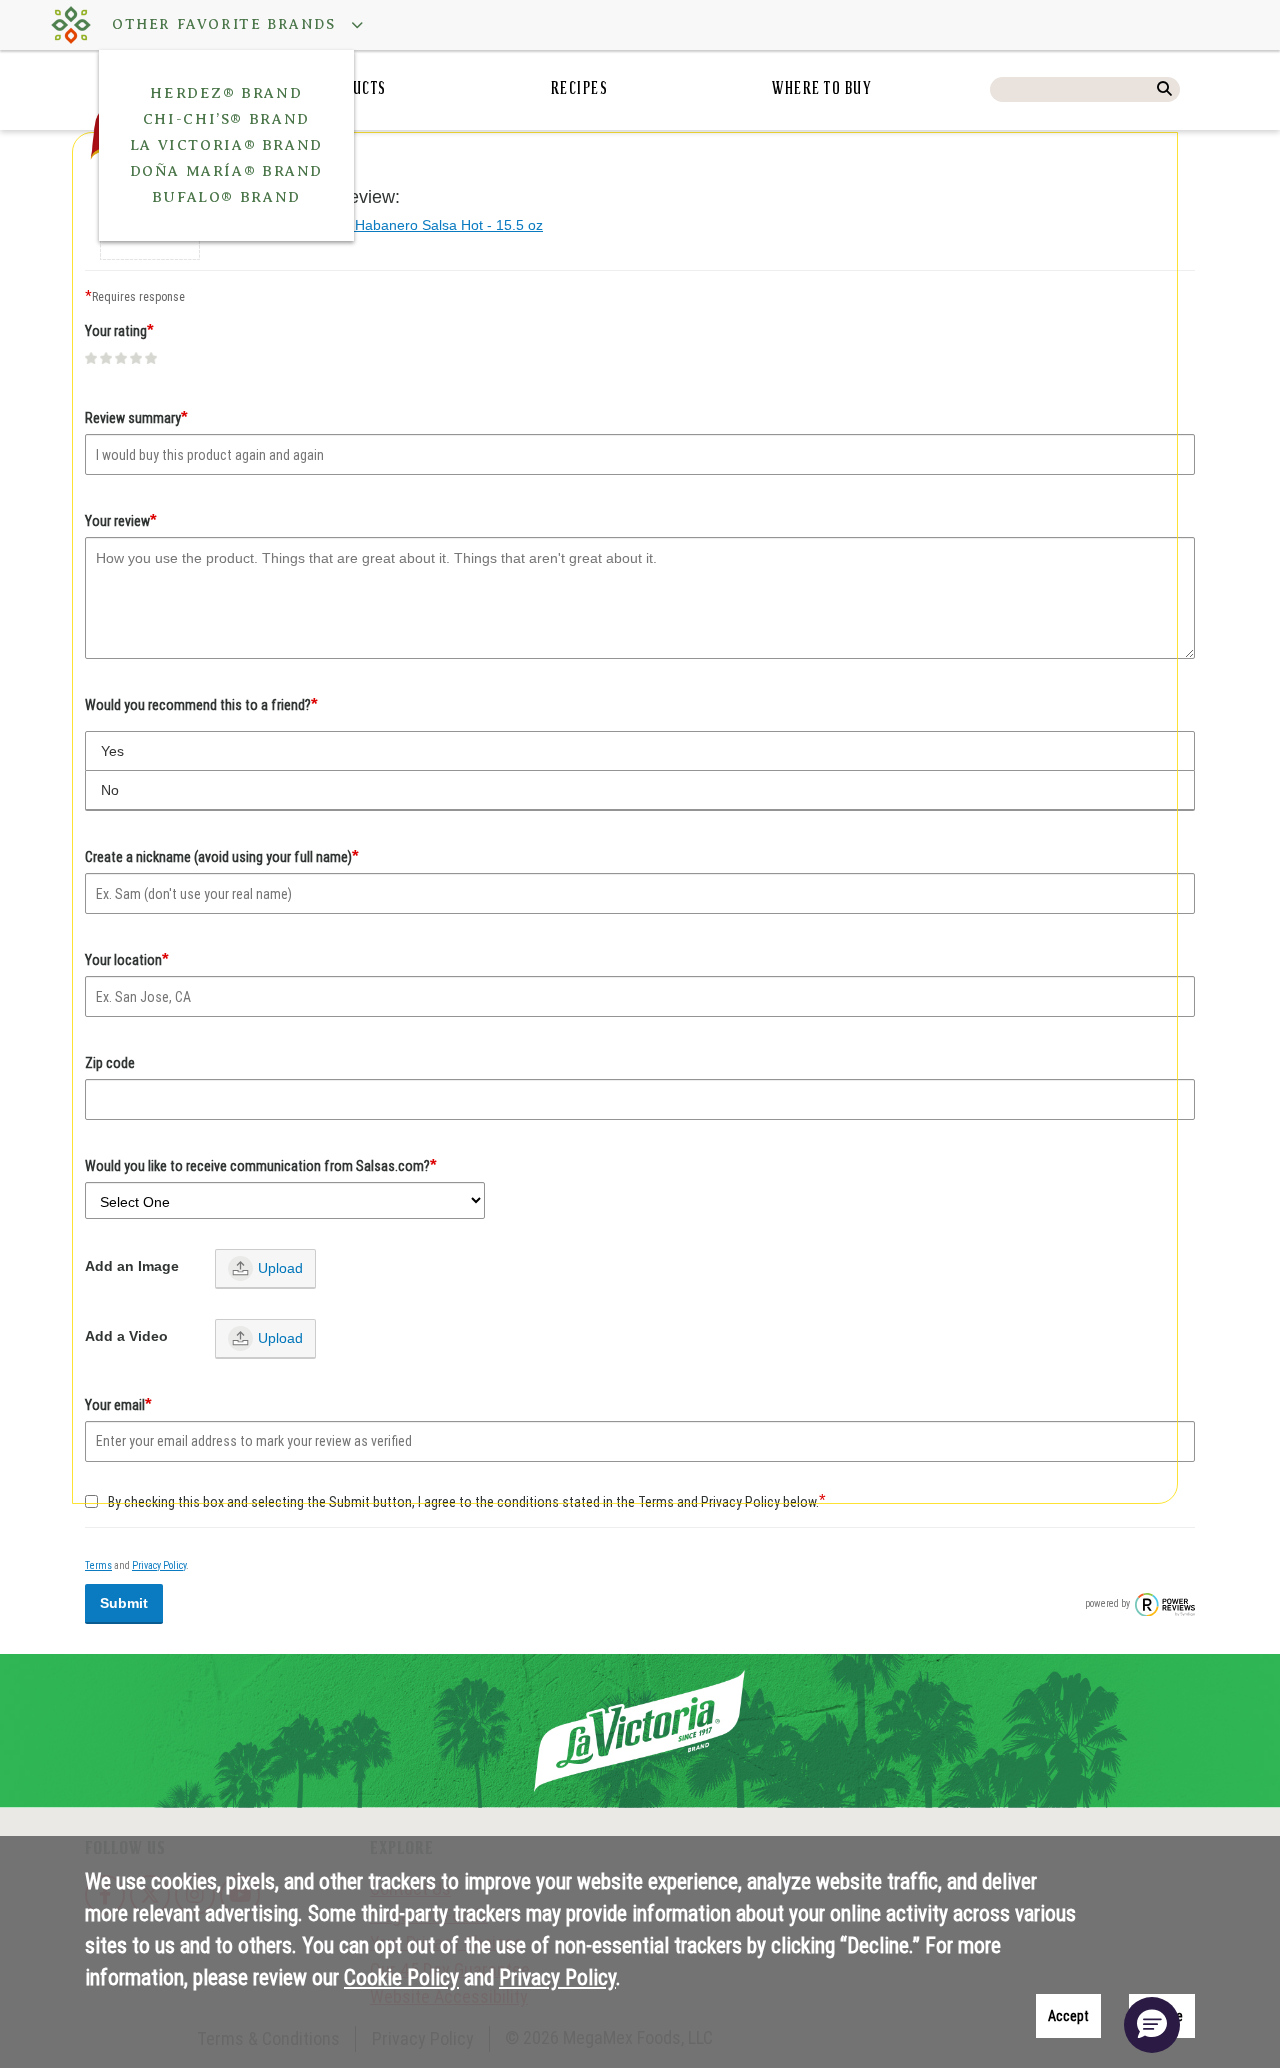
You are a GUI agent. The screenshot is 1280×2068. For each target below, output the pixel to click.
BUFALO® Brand (226, 197)
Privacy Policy (159, 1565)
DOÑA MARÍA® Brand (227, 171)
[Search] (1165, 89)
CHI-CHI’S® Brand (226, 119)
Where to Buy (822, 89)
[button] (228, 25)
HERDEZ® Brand (226, 93)
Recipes (580, 89)
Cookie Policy (401, 1977)
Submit (124, 1603)
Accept (1068, 2016)
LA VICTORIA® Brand (226, 145)
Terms (98, 1565)
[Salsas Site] (71, 25)
